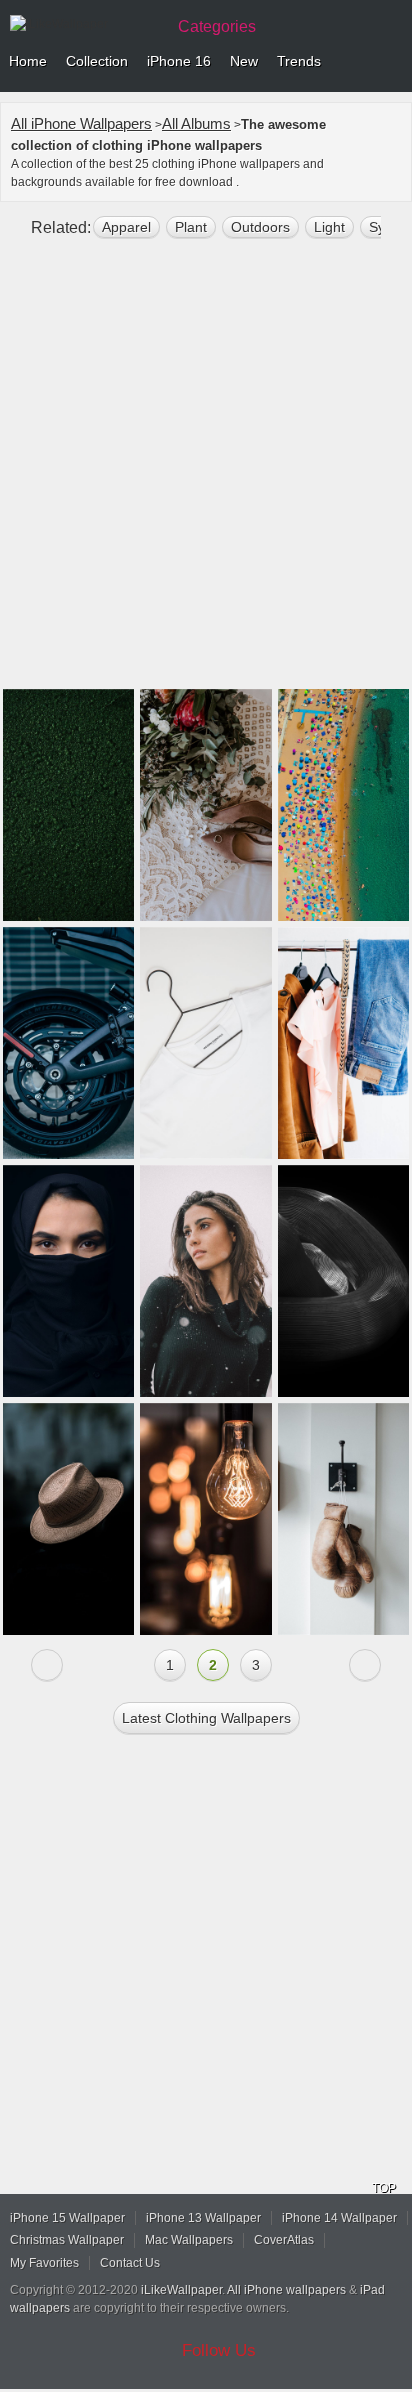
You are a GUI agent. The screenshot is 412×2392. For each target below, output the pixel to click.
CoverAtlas (284, 2240)
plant (191, 227)
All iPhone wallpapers (286, 2290)
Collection (97, 61)
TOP (384, 2188)
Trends (299, 61)
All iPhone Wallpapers (81, 123)
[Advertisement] (206, 472)
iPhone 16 (179, 61)
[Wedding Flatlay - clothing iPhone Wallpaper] (205, 805)
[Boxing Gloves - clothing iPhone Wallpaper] (343, 1519)
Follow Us (219, 2350)
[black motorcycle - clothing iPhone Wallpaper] (68, 1043)
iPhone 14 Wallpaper (339, 2218)
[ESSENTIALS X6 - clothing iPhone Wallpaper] (205, 1043)
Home (28, 61)
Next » (365, 1665)
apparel (126, 227)
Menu (392, 62)
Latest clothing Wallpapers (206, 1718)
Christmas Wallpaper (67, 2240)
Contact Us (130, 2263)
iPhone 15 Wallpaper (67, 2218)
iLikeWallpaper (181, 2290)
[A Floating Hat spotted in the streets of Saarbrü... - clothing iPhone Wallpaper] (68, 1519)
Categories (217, 26)
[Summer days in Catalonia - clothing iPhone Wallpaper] (343, 805)
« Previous (47, 1665)
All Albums (196, 123)
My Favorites (44, 2263)
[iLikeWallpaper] (85, 24)
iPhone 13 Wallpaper (203, 2218)
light (329, 227)
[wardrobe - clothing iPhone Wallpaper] (343, 1043)
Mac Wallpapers (189, 2240)
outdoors (260, 227)
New (244, 61)
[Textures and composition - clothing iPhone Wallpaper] (68, 805)
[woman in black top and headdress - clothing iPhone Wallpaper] (68, 1281)
